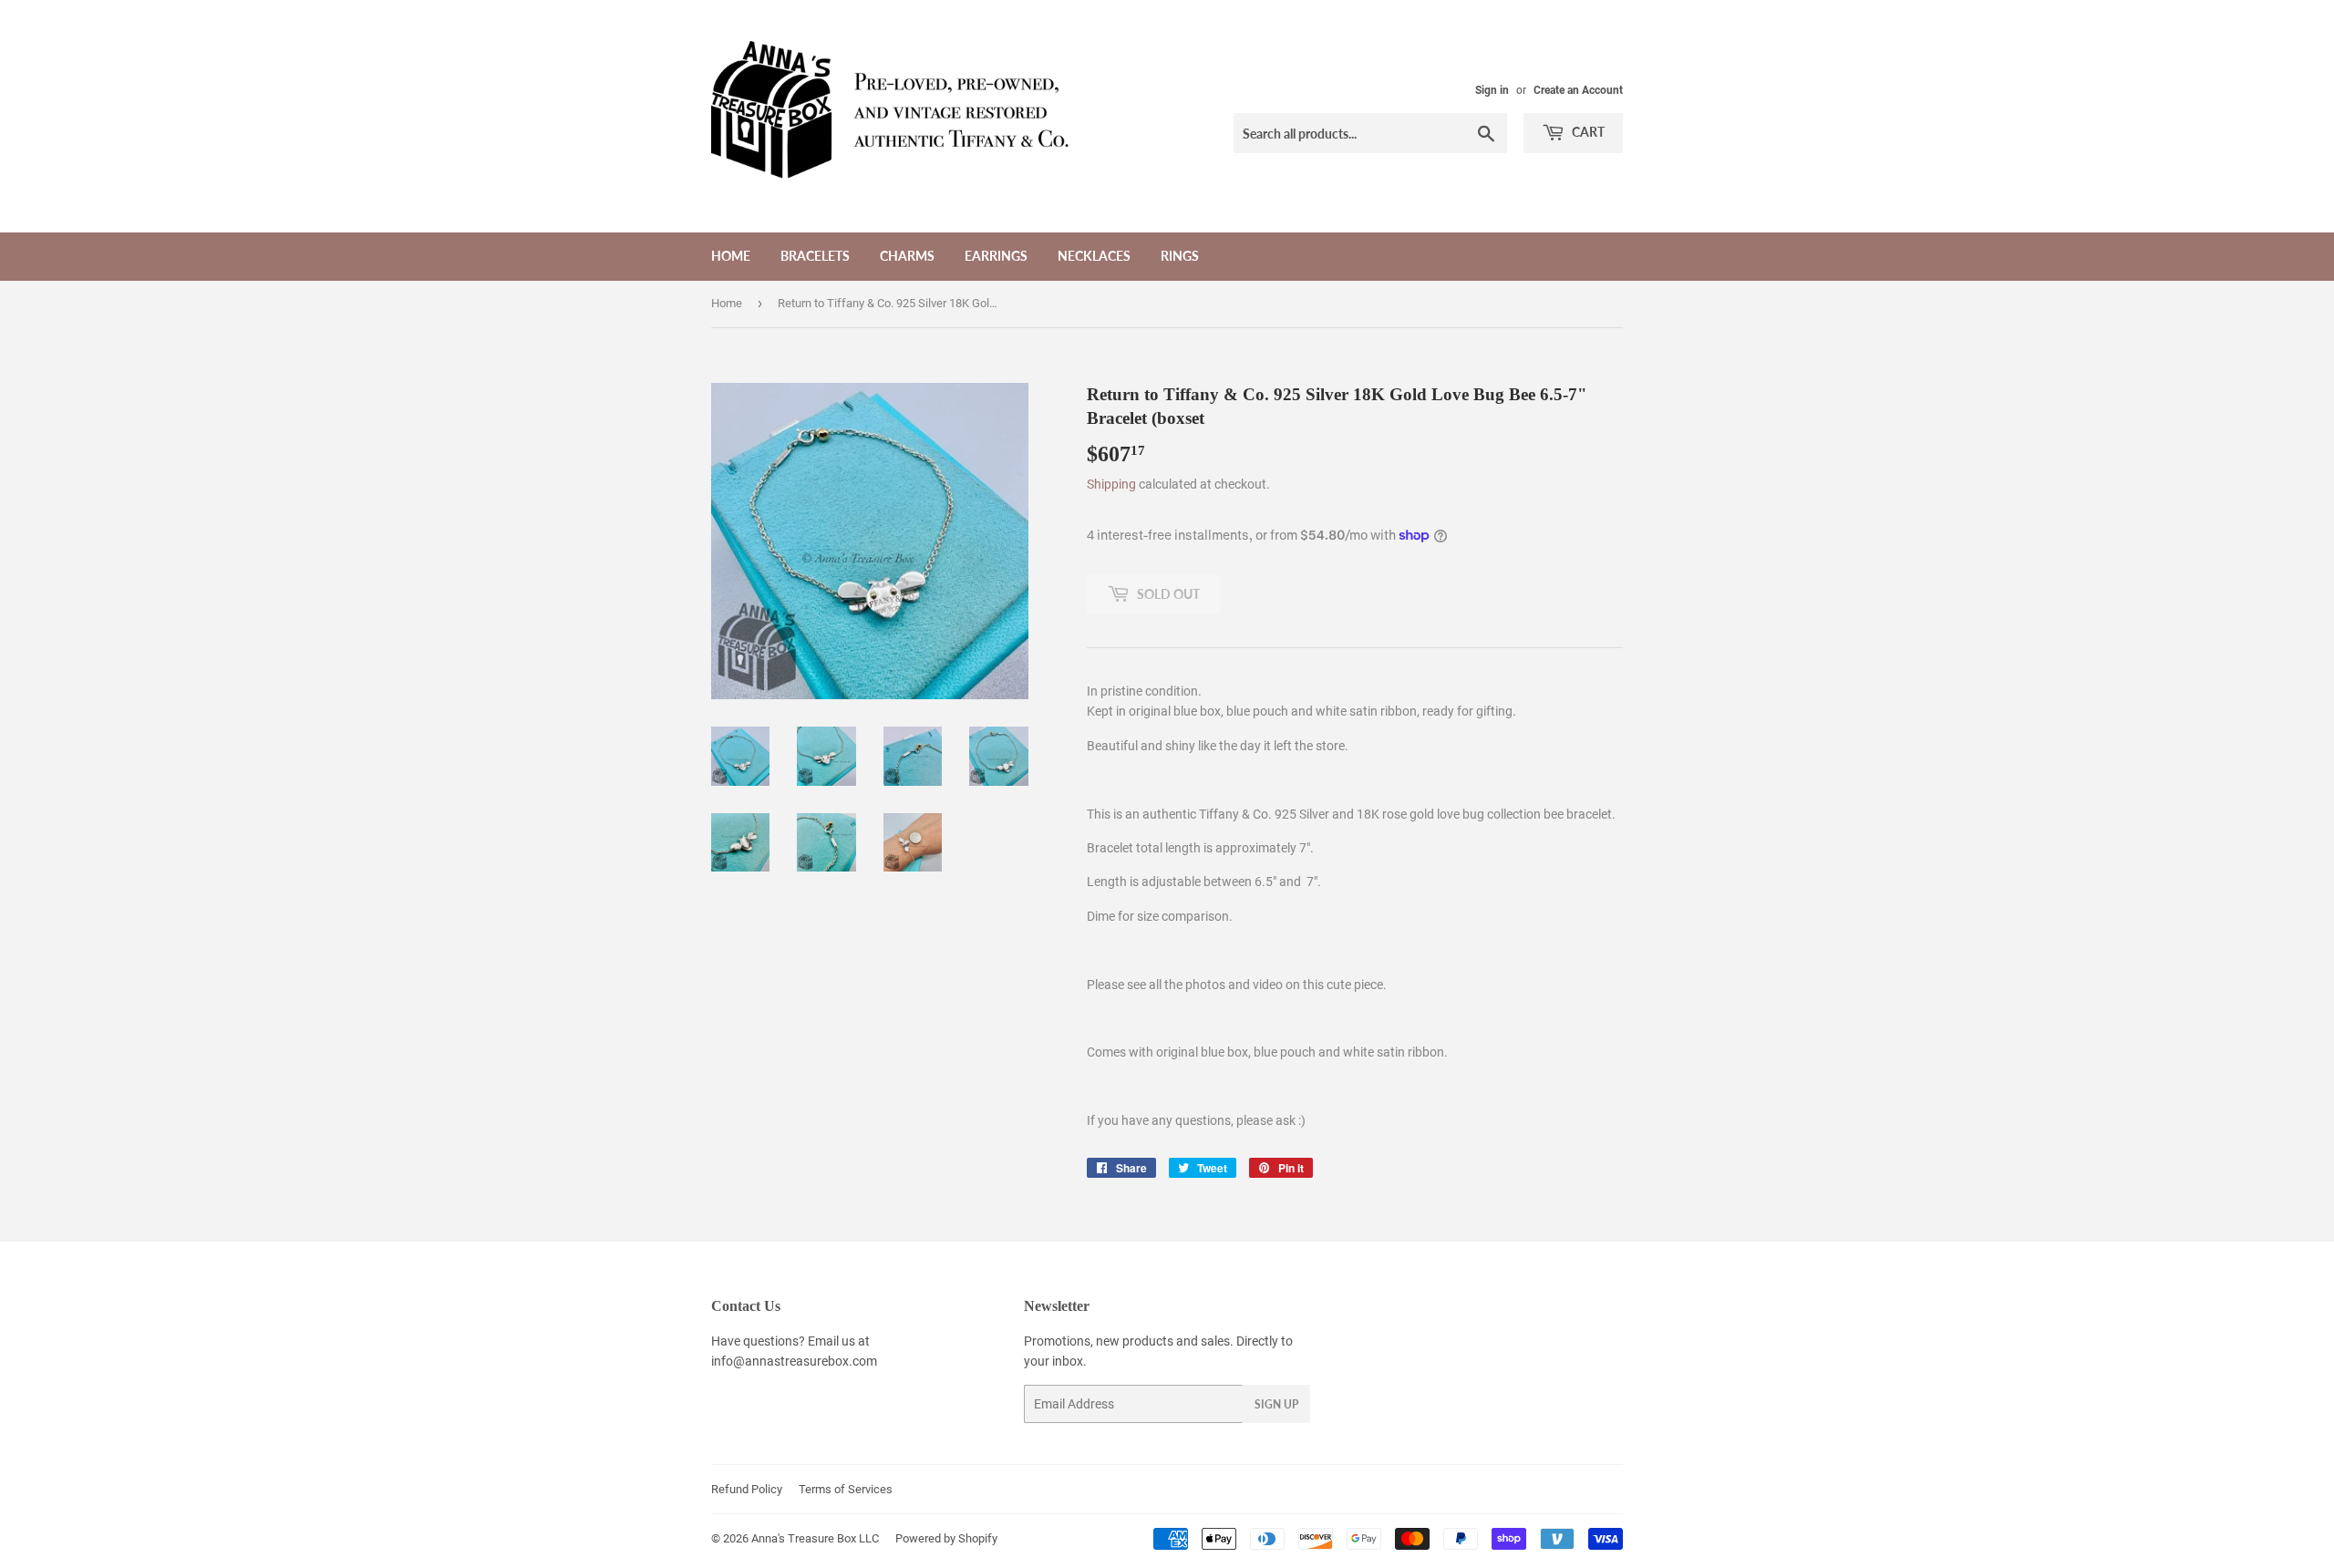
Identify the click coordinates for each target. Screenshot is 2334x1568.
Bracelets (815, 256)
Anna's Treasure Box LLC (815, 1538)
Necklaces (1094, 256)
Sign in (1492, 90)
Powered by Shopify (946, 1538)
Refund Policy (747, 1489)
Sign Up (1276, 1404)
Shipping (1111, 484)
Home (731, 256)
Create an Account (1578, 90)
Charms (907, 256)
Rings (1180, 256)
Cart (1587, 132)
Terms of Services (846, 1489)
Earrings (996, 256)
